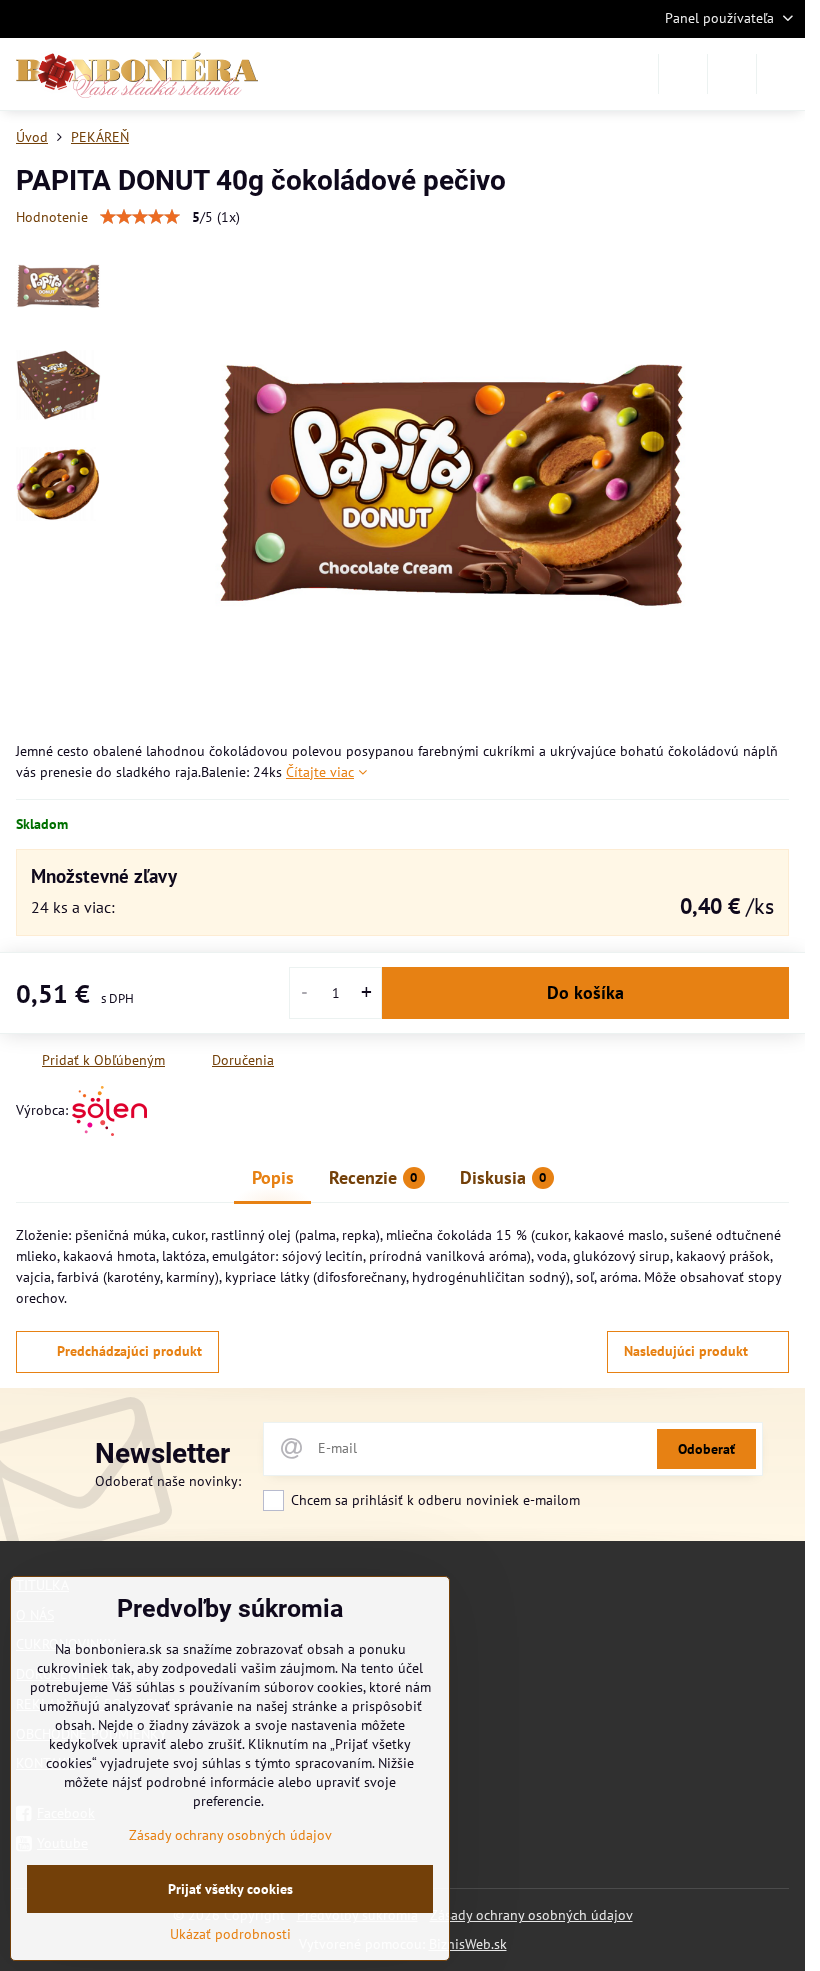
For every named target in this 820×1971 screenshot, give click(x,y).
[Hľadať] (683, 74)
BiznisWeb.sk (468, 1944)
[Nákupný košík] (732, 74)
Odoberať (706, 1449)
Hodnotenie (52, 217)
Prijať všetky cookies (230, 1889)
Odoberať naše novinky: (168, 1481)
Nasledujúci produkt (686, 1351)
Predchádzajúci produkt (129, 1351)
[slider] (140, 217)
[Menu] (781, 74)
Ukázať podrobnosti (230, 1934)
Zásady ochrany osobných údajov (531, 1915)
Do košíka (585, 992)
